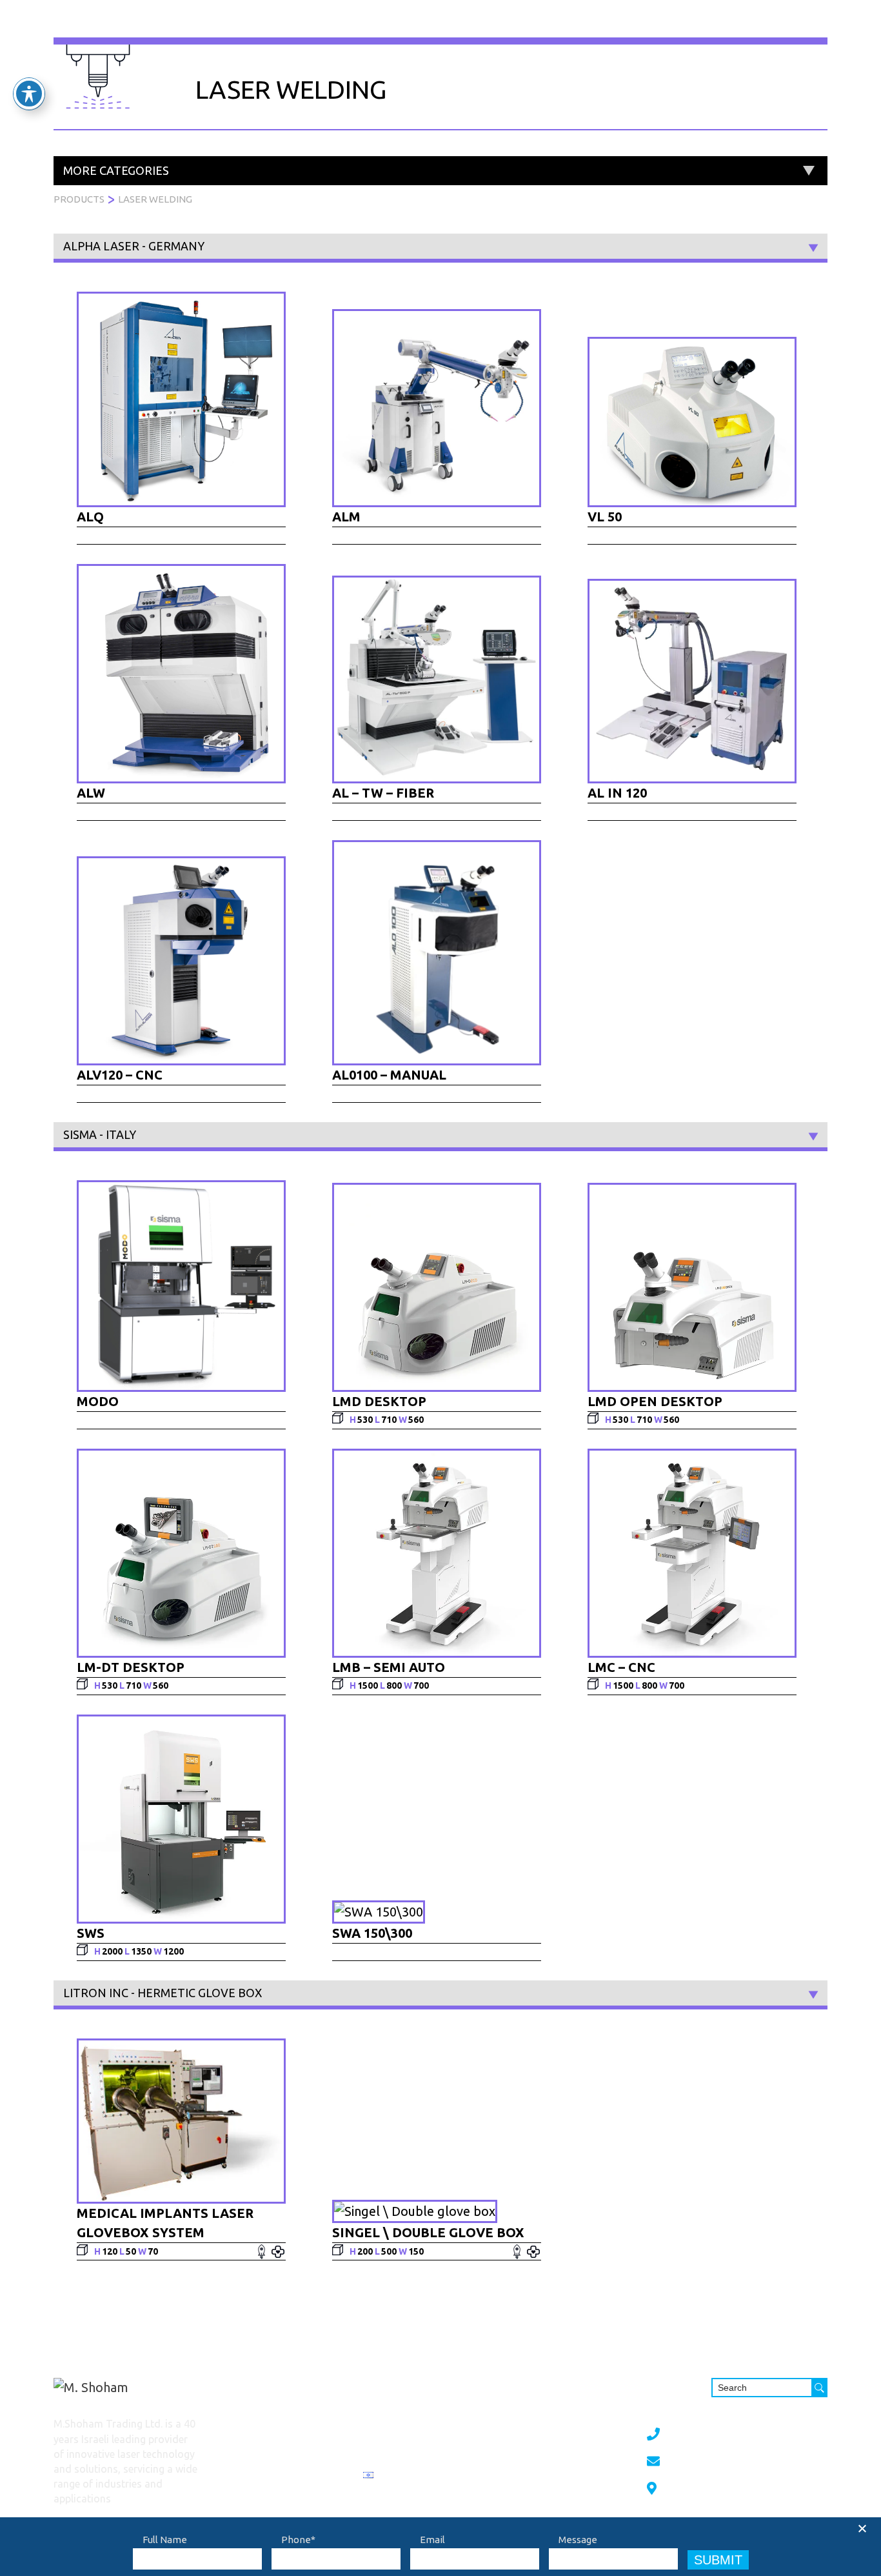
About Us (587, 35)
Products (381, 35)
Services (447, 35)
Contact (726, 35)
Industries (516, 35)
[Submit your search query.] (819, 2388)
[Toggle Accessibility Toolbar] (29, 94)
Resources (657, 35)
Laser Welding (155, 199)
